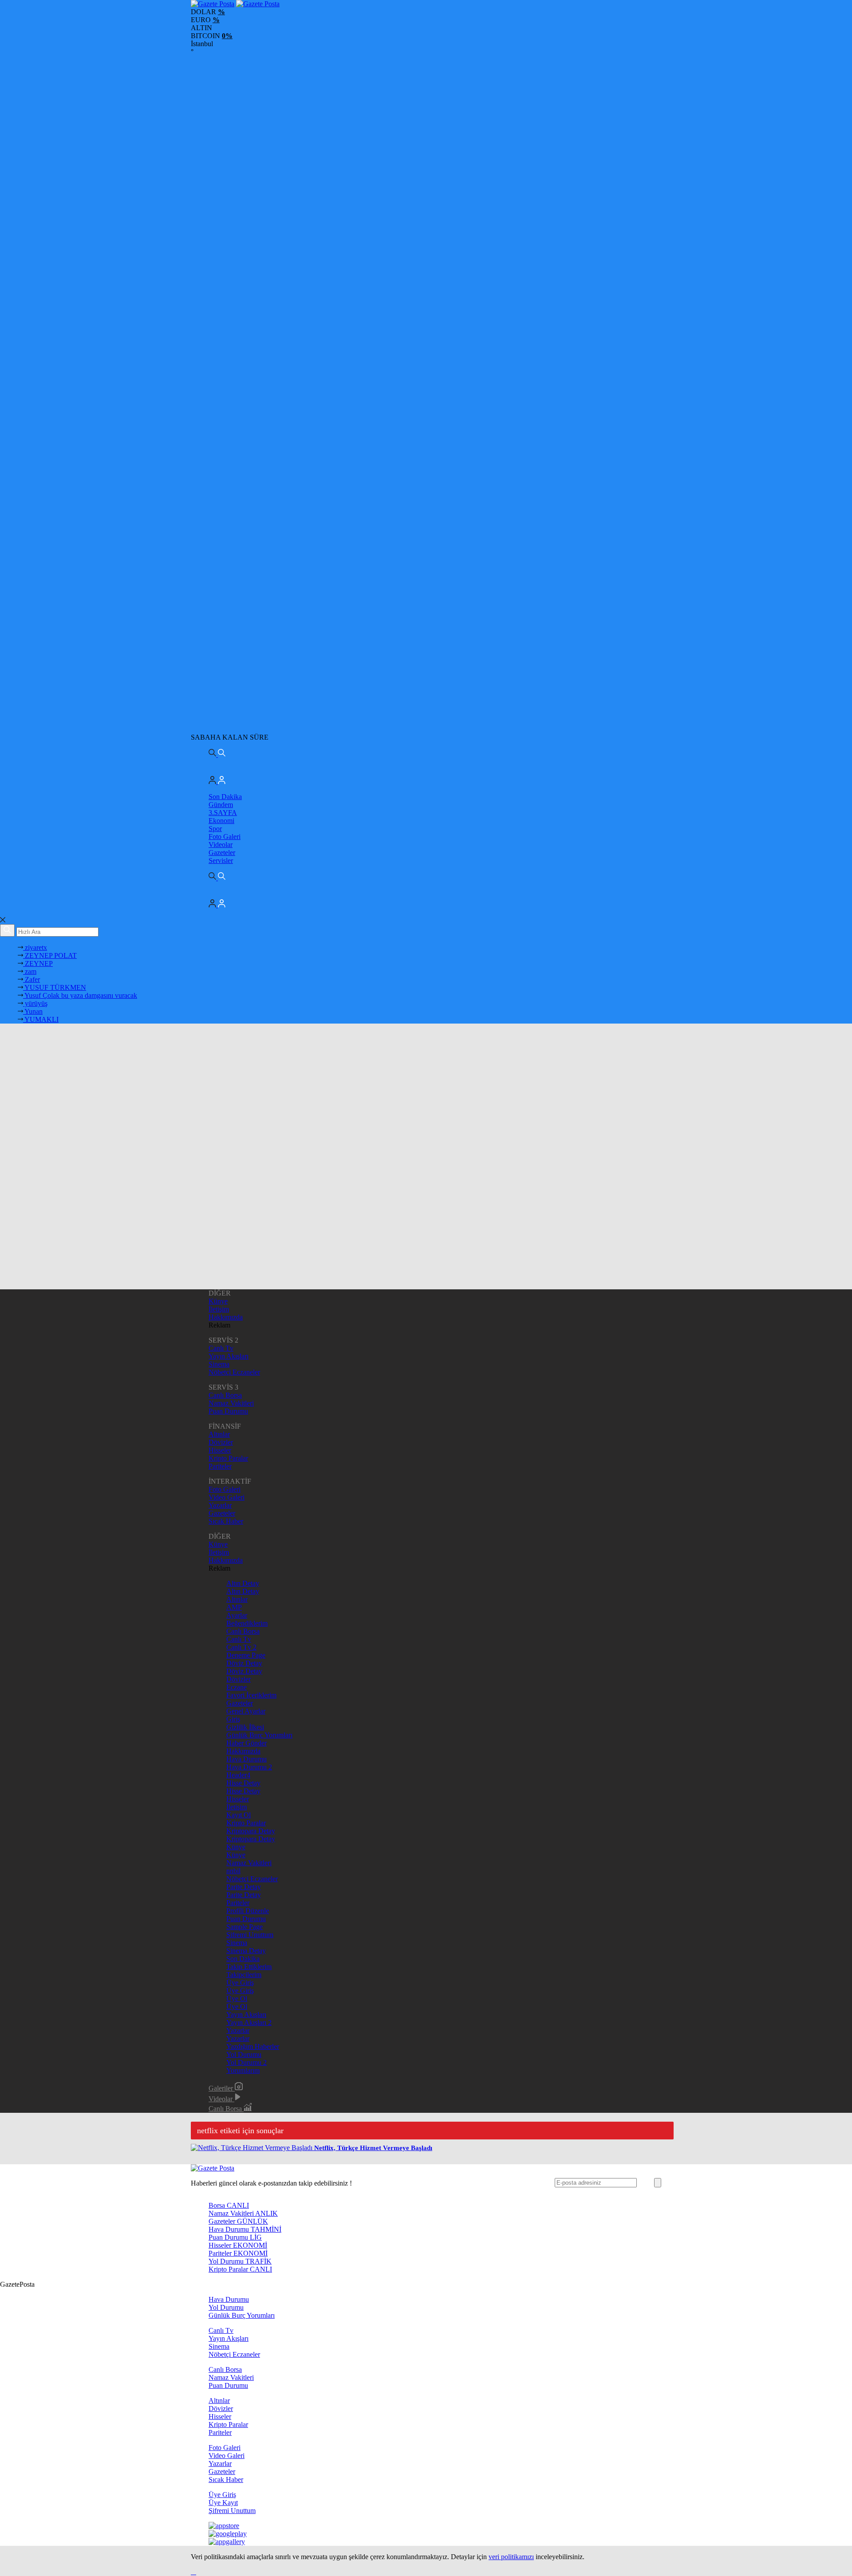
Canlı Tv (221, 1348)
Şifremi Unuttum (250, 1935)
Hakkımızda (226, 1317)
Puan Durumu (228, 1411)
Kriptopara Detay (251, 1831)
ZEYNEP (38, 963)
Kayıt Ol (239, 1815)
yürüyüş (35, 1003)
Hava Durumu (247, 1759)
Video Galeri (227, 1497)
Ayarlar (237, 1615)
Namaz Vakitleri (231, 1403)
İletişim (219, 1309)
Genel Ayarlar (246, 1711)
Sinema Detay (246, 1951)
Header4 (238, 1775)
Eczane (237, 1687)
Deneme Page (246, 1655)
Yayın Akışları (229, 1356)
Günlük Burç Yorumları (259, 1735)
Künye (218, 1301)
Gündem (221, 805)
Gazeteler (222, 853)
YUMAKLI (41, 1019)
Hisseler (220, 1450)
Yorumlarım (243, 2070)
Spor (215, 829)
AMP (234, 1607)
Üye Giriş (240, 1983)
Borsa (229, 2205)
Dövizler (221, 1442)
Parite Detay (244, 1887)
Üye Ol (237, 1999)
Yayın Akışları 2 (249, 2023)
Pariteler (220, 1466)
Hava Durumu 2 (249, 1767)
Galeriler (222, 2088)
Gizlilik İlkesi (245, 1727)
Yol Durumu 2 (247, 2062)
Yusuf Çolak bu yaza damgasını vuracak (80, 995)
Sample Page (245, 1927)
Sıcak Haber (226, 1521)
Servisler (221, 861)
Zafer (32, 979)
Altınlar (219, 1434)
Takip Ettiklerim (249, 1967)
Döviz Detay (244, 1663)
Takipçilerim (244, 1975)
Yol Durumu (244, 2054)
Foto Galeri (225, 837)
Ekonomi (221, 821)
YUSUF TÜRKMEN (55, 987)
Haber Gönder (247, 1743)
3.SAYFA (223, 813)
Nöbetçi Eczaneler (234, 1372)
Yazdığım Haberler (253, 2046)
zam (30, 971)
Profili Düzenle (248, 1911)
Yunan (33, 1011)
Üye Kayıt (223, 2503)
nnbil (233, 1871)
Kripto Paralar (228, 1458)
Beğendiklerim (247, 1623)
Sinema (219, 1364)
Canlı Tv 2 (241, 1647)
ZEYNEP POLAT (50, 955)
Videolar (221, 845)
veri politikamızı (511, 2557)
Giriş (233, 1719)
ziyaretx (35, 947)
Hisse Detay (243, 1783)
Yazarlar (220, 1505)
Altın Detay (243, 1583)
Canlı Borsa (225, 1395)
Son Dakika (225, 797)
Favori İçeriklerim (251, 1695)
